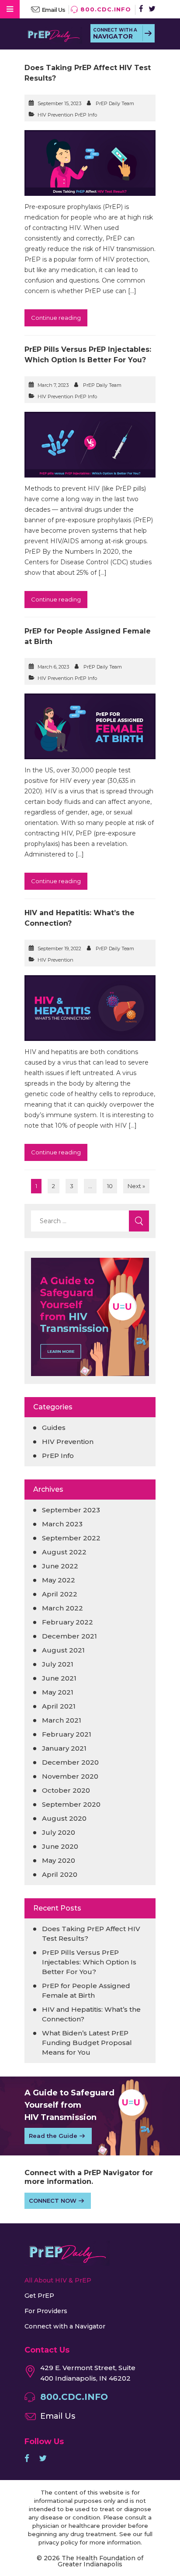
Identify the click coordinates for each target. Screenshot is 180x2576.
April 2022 (60, 1594)
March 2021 (62, 1720)
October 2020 (66, 1790)
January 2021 (64, 1748)
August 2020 (64, 1818)
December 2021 (69, 1636)
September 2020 (71, 1804)
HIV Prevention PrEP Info (67, 115)
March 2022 (62, 1608)
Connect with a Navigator (65, 2326)
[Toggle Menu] (10, 9)
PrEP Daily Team (115, 103)
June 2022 (60, 1566)
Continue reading (56, 318)
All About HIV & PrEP (58, 2280)
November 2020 (70, 1776)
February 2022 (67, 1622)
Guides (54, 1428)
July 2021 (58, 1664)
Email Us (54, 10)
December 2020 (70, 1762)
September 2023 (71, 1510)
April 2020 (60, 1874)
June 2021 (59, 1678)
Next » (136, 1186)
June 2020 (60, 1846)
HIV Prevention (55, 960)
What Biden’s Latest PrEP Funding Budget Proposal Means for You (87, 2043)
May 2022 (59, 1580)
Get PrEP (39, 2296)
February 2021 (67, 1734)
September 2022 (71, 1538)
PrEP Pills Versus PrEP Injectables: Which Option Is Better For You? (89, 1962)
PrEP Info (58, 1456)
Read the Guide (53, 2136)
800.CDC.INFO (106, 9)
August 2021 (63, 1650)
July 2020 (59, 1832)
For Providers (46, 2311)
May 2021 (58, 1692)
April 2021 (59, 1706)
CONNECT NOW (53, 2201)
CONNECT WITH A (115, 34)
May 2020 (59, 1860)
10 (110, 1186)
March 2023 (62, 1524)
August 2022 (64, 1552)
